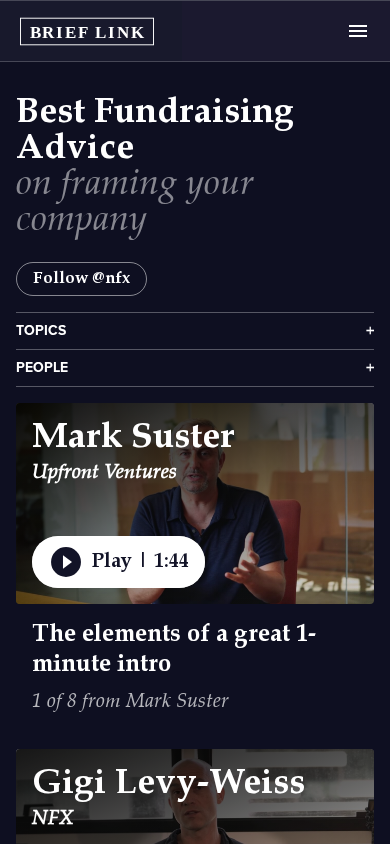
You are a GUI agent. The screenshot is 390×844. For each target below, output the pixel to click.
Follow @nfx (81, 278)
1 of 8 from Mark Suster (130, 702)
